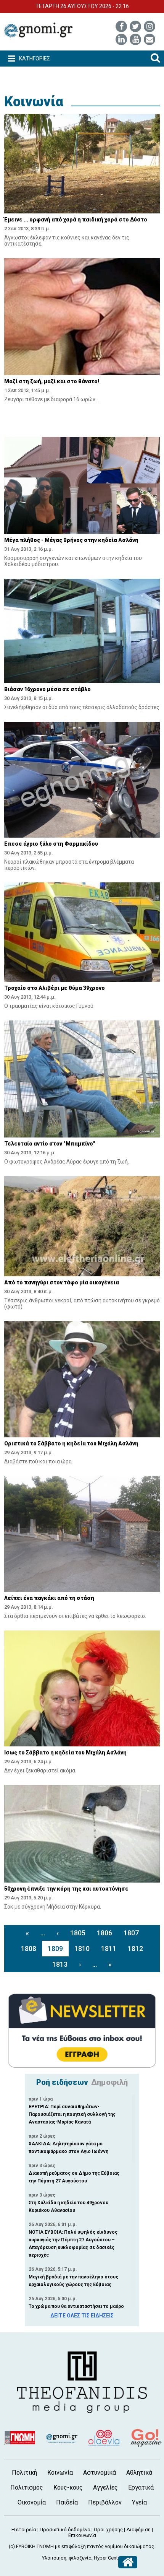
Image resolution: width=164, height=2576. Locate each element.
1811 (109, 1949)
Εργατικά (141, 2487)
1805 (78, 1933)
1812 (135, 1949)
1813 (60, 1964)
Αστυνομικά (100, 2473)
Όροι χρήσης (108, 2530)
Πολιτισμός (27, 2487)
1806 (105, 1933)
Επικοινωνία (82, 2535)
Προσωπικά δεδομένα (65, 2530)
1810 (82, 1949)
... (43, 1933)
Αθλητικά (139, 2473)
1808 (29, 1949)
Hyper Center (108, 2558)
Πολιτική (24, 2473)
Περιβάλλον (105, 2502)
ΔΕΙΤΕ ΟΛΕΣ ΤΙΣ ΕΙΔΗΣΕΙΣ (82, 2316)
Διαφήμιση (138, 2530)
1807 (131, 1933)
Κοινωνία (34, 102)
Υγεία (139, 2502)
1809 (55, 1949)
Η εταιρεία (24, 2530)
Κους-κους (68, 2487)
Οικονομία (32, 2502)
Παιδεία (67, 2502)
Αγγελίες (105, 2487)
